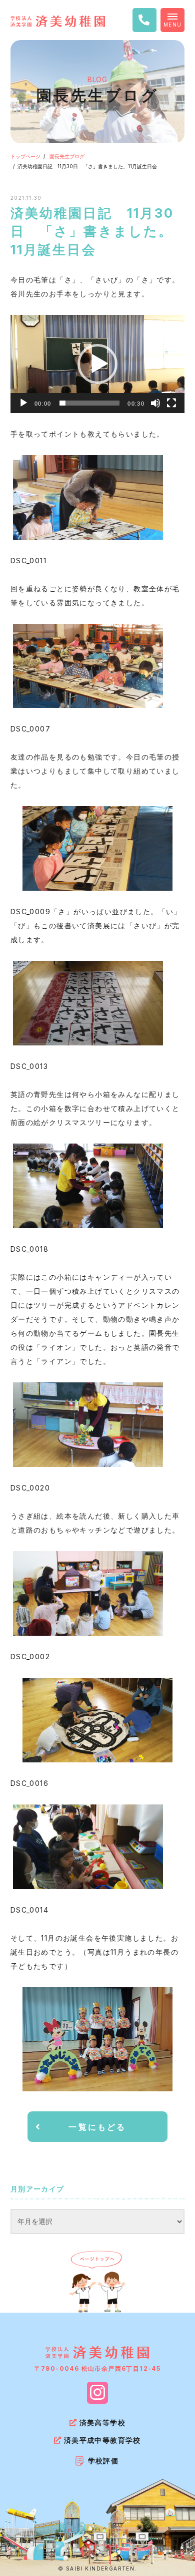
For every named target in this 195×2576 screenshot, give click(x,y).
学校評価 (103, 2461)
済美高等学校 (102, 2423)
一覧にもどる (97, 2127)
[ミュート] (155, 403)
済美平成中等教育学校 (102, 2440)
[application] (97, 364)
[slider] (89, 403)
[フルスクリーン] (171, 403)
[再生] (23, 403)
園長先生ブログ (67, 156)
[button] (97, 364)
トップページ (25, 156)
